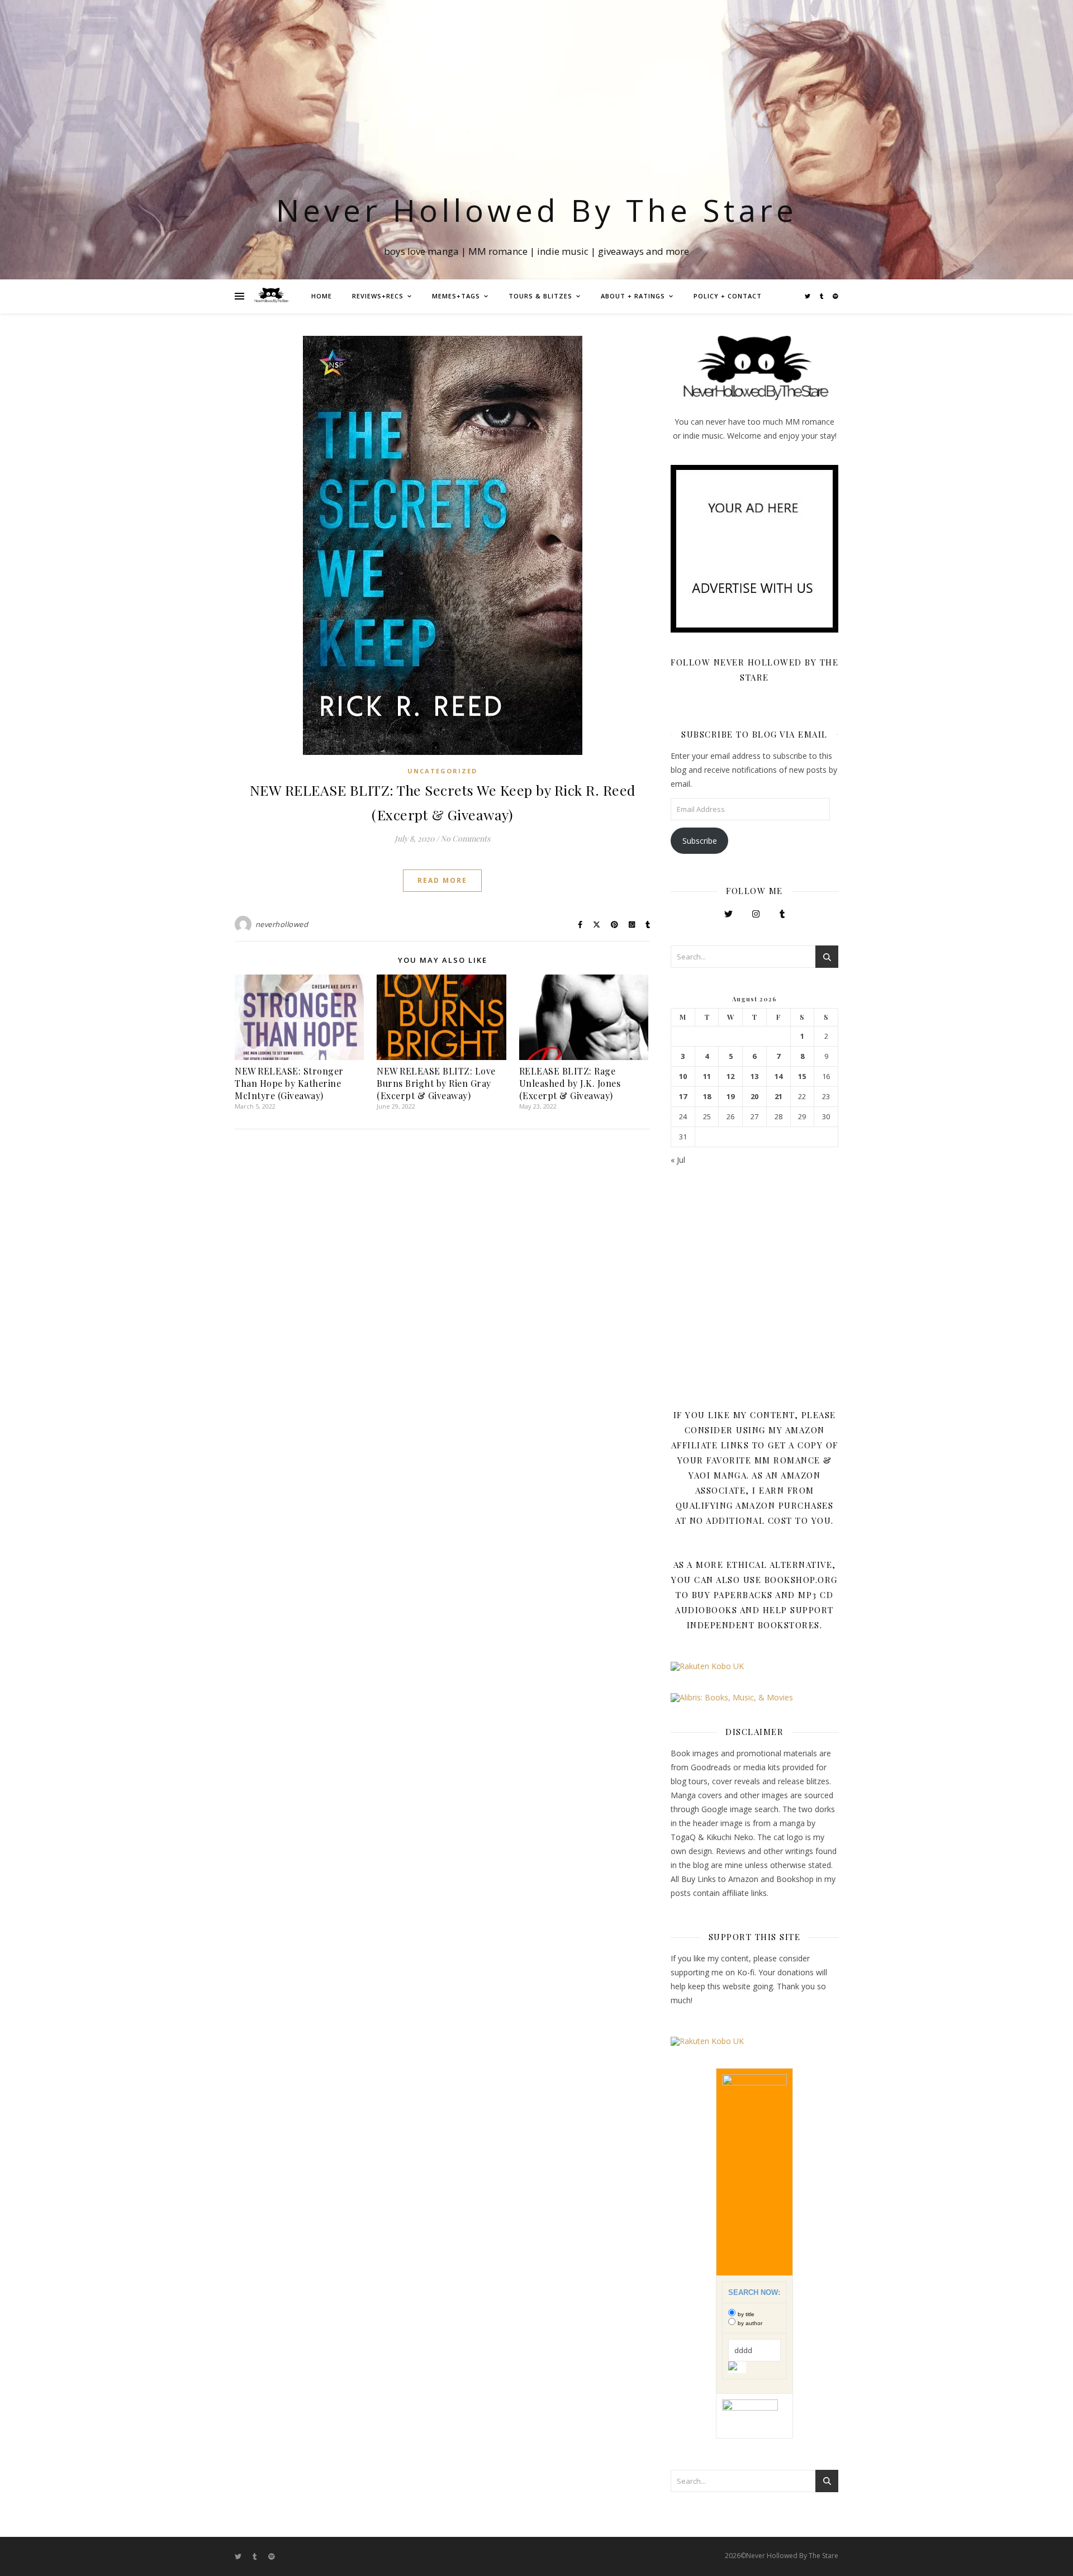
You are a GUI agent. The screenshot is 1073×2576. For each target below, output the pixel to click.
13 (754, 1076)
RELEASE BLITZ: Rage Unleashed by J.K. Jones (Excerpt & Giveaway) (570, 1083)
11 (707, 1076)
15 (802, 1076)
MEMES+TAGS (456, 296)
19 (730, 1097)
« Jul (678, 1160)
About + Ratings (633, 296)
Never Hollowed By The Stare (537, 210)
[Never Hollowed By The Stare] (271, 296)
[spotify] (835, 296)
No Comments (465, 838)
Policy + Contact (728, 296)
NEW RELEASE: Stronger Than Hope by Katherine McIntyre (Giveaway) (289, 1083)
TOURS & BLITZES (540, 296)
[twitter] (808, 296)
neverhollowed (282, 924)
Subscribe (700, 841)
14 (778, 1076)
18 (707, 1097)
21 (778, 1097)
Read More (442, 880)
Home (322, 296)
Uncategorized (442, 771)
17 (683, 1097)
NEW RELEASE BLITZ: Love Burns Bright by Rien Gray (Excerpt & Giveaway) (436, 1083)
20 (754, 1097)
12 (730, 1076)
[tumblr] (822, 296)
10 (683, 1076)
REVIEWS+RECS (378, 296)
